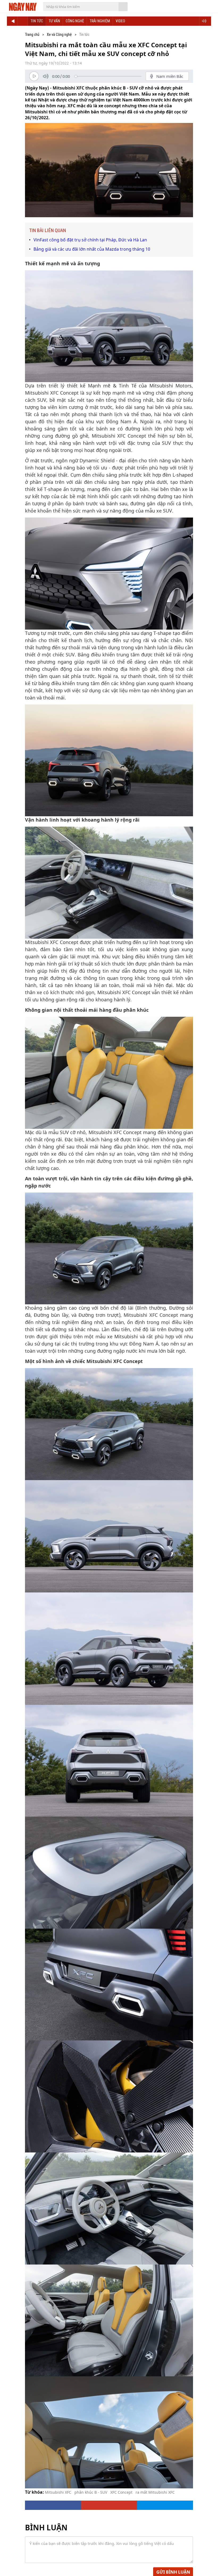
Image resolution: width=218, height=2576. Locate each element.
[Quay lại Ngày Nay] (13, 21)
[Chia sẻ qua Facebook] (53, 2505)
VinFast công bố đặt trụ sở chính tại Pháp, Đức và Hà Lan (90, 240)
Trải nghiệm (100, 21)
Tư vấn (54, 21)
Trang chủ (32, 35)
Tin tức (37, 21)
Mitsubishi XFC (58, 2492)
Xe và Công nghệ (59, 35)
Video (120, 21)
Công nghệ (75, 21)
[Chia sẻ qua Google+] (109, 2505)
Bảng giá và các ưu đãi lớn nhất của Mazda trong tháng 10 (92, 249)
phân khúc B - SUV (91, 2492)
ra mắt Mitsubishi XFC (155, 2492)
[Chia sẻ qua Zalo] (165, 2505)
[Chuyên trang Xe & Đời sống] (23, 21)
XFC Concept (121, 2492)
